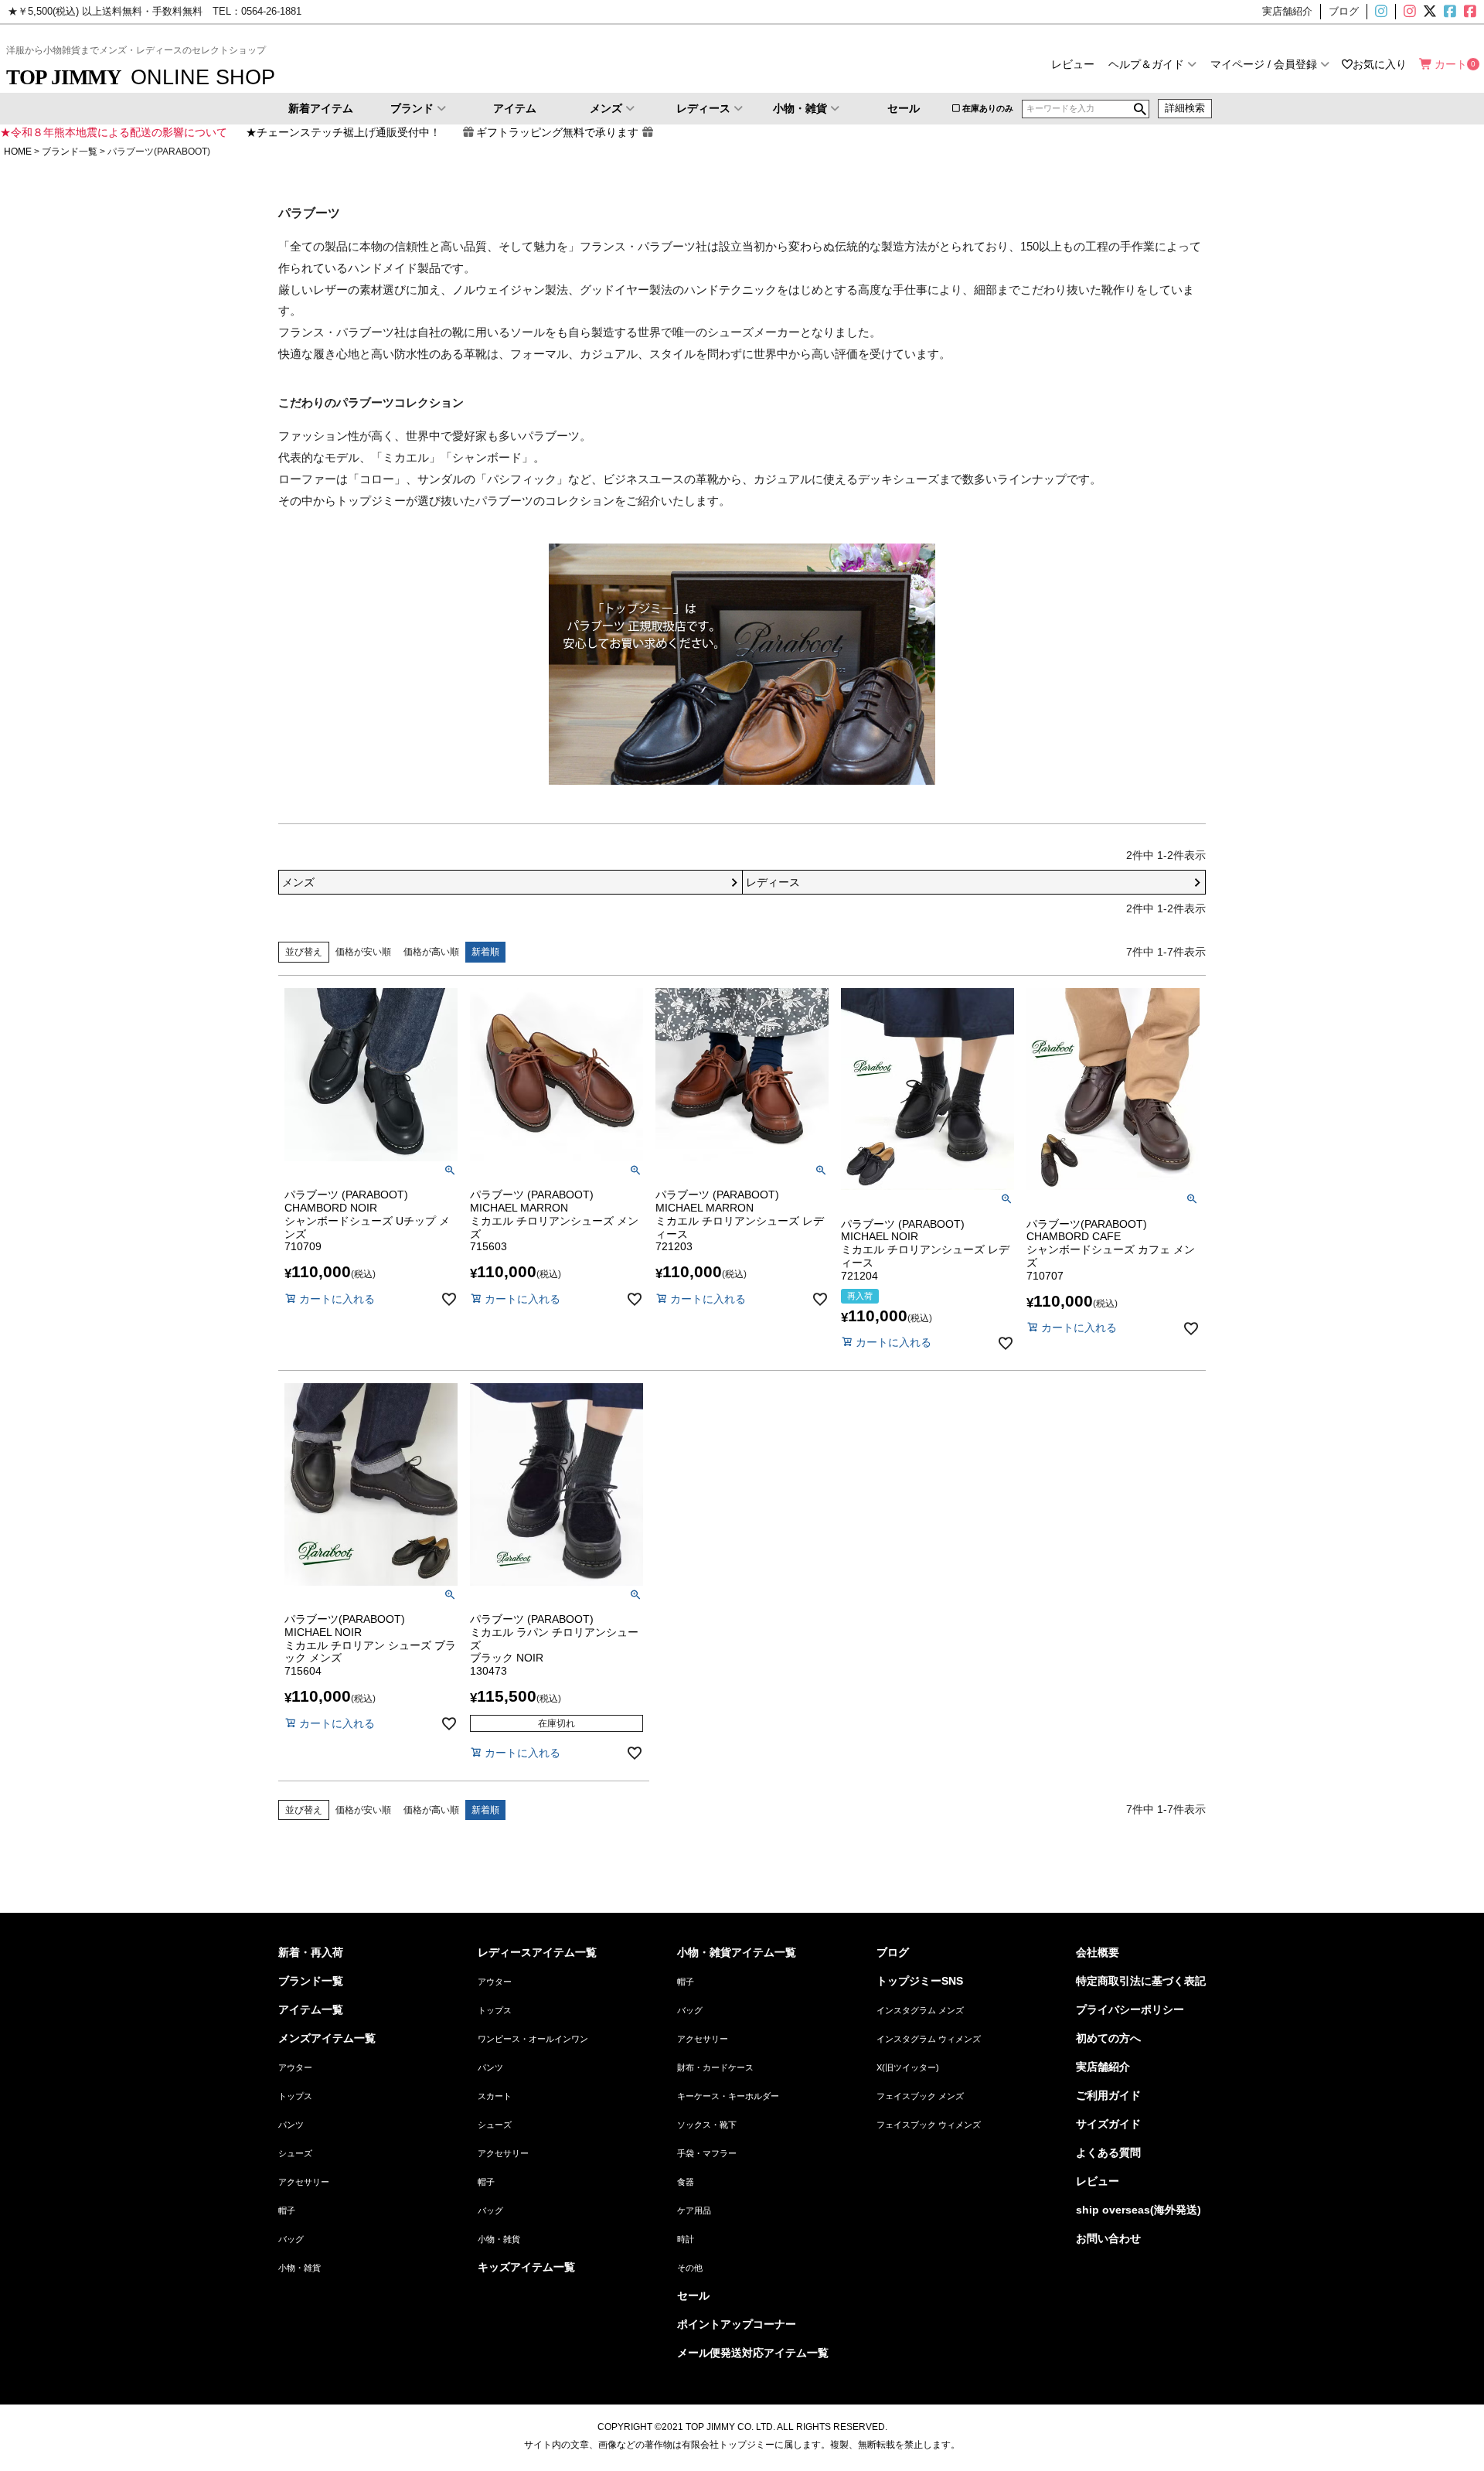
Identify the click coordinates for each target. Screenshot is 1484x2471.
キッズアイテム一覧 (526, 2267)
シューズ (295, 2153)
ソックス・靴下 (707, 2125)
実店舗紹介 (1103, 2067)
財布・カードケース (715, 2067)
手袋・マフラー (707, 2153)
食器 (686, 2182)
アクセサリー (304, 2182)
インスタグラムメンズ (1387, 12)
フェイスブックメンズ (1448, 12)
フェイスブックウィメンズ (1476, 12)
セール (904, 108)
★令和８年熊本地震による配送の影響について (114, 132)
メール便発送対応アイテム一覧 (753, 2353)
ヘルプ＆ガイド (1146, 64)
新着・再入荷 (311, 1952)
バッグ (291, 2239)
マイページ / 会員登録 (1264, 64)
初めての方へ (1108, 2038)
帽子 (287, 2210)
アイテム (515, 108)
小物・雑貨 (800, 108)
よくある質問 (1108, 2152)
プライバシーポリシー (1130, 2009)
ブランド (412, 108)
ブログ (893, 1952)
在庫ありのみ (988, 108)
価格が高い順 (431, 952)
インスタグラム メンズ (920, 2010)
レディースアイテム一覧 (537, 1952)
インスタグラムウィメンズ (1408, 12)
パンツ (291, 2125)
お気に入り (1380, 64)
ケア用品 (694, 2210)
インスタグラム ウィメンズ (929, 2039)
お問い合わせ (1108, 2238)
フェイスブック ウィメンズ (929, 2125)
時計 (686, 2239)
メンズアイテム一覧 (327, 2038)
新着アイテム (321, 108)
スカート (495, 2096)
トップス (295, 2096)
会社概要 (1098, 1952)
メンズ (606, 108)
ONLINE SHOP (141, 77)
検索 (1140, 109)
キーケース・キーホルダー (728, 2096)
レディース (703, 108)
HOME (18, 152)
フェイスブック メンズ (920, 2096)
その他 (690, 2268)
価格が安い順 (363, 952)
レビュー (1073, 64)
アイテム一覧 (311, 2009)
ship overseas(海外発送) (1139, 2210)
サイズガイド (1108, 2124)
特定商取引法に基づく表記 (1141, 1981)
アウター (295, 2067)
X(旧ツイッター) (1428, 12)
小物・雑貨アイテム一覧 (737, 1952)
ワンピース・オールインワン (533, 2039)
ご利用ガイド (1108, 2095)
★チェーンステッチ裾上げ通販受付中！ (343, 132)
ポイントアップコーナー (737, 2324)
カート (1451, 64)
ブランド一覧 (70, 152)
